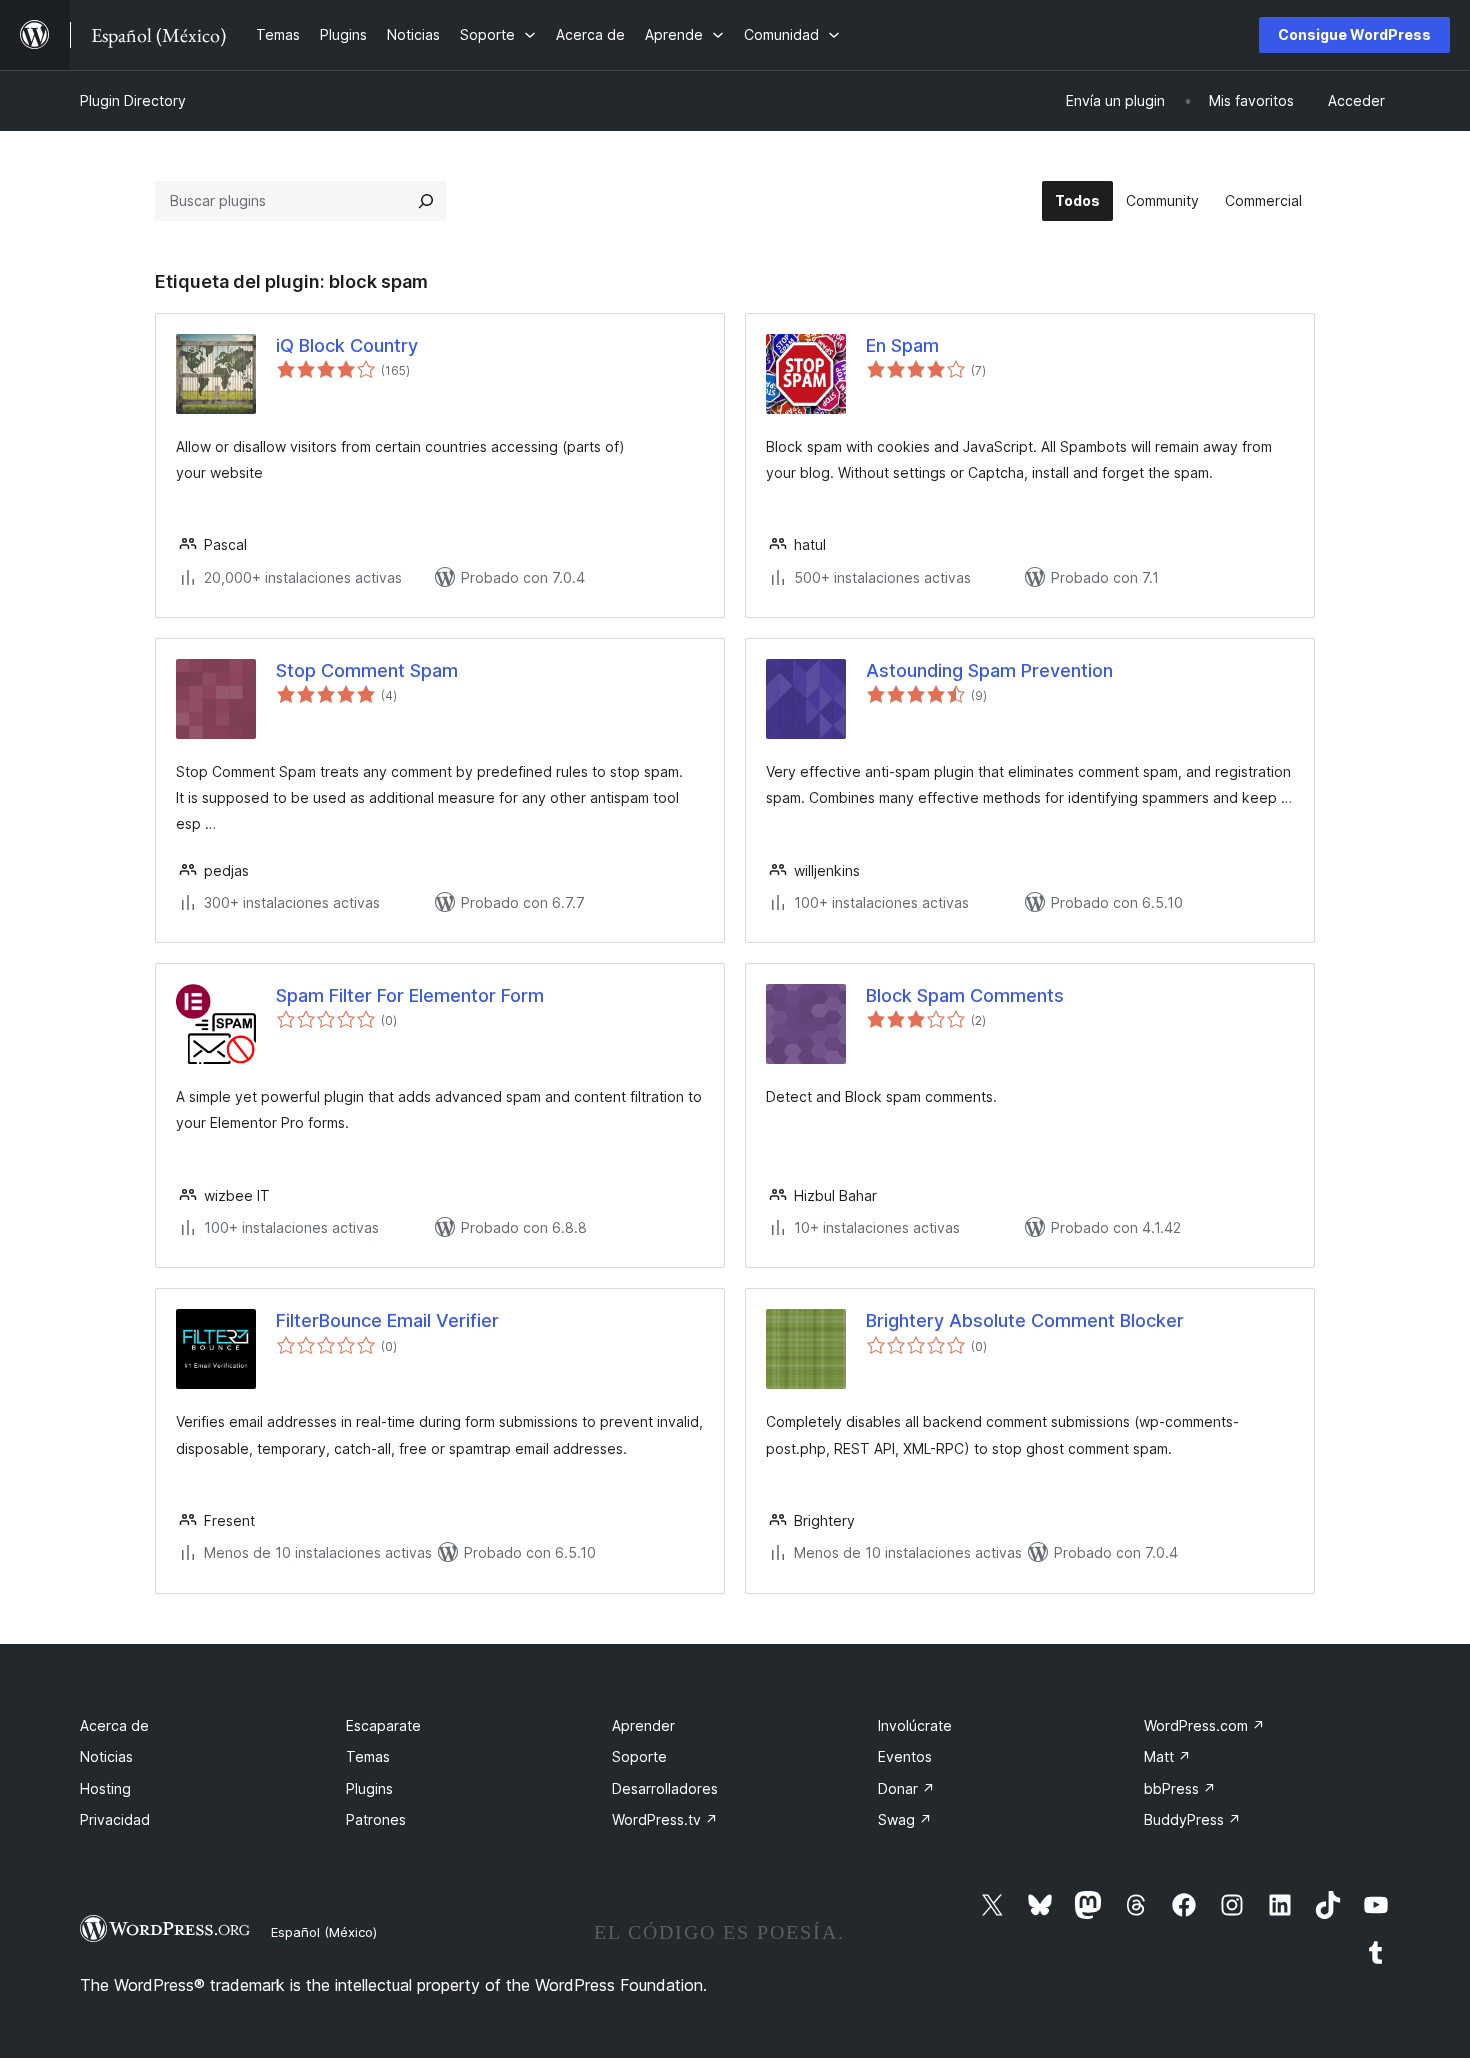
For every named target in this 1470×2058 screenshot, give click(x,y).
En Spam (902, 345)
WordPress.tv (665, 1819)
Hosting (105, 1788)
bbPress (1180, 1788)
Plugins (369, 1788)
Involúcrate (915, 1725)
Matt (1167, 1756)
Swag (905, 1819)
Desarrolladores (665, 1788)
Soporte (639, 1756)
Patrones (376, 1819)
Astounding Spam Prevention (989, 670)
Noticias (106, 1756)
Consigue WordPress (1354, 34)
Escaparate (383, 1725)
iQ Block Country (347, 345)
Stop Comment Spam (367, 670)
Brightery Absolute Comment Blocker (1025, 1320)
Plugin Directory (133, 100)
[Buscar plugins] (426, 201)
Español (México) (324, 1932)
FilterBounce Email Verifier (387, 1320)
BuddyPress (1192, 1819)
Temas (368, 1756)
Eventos (905, 1756)
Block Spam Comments (965, 995)
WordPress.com (1204, 1725)
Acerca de (114, 1725)
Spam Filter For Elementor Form (410, 995)
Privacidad (115, 1819)
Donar (906, 1788)
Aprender (643, 1725)
